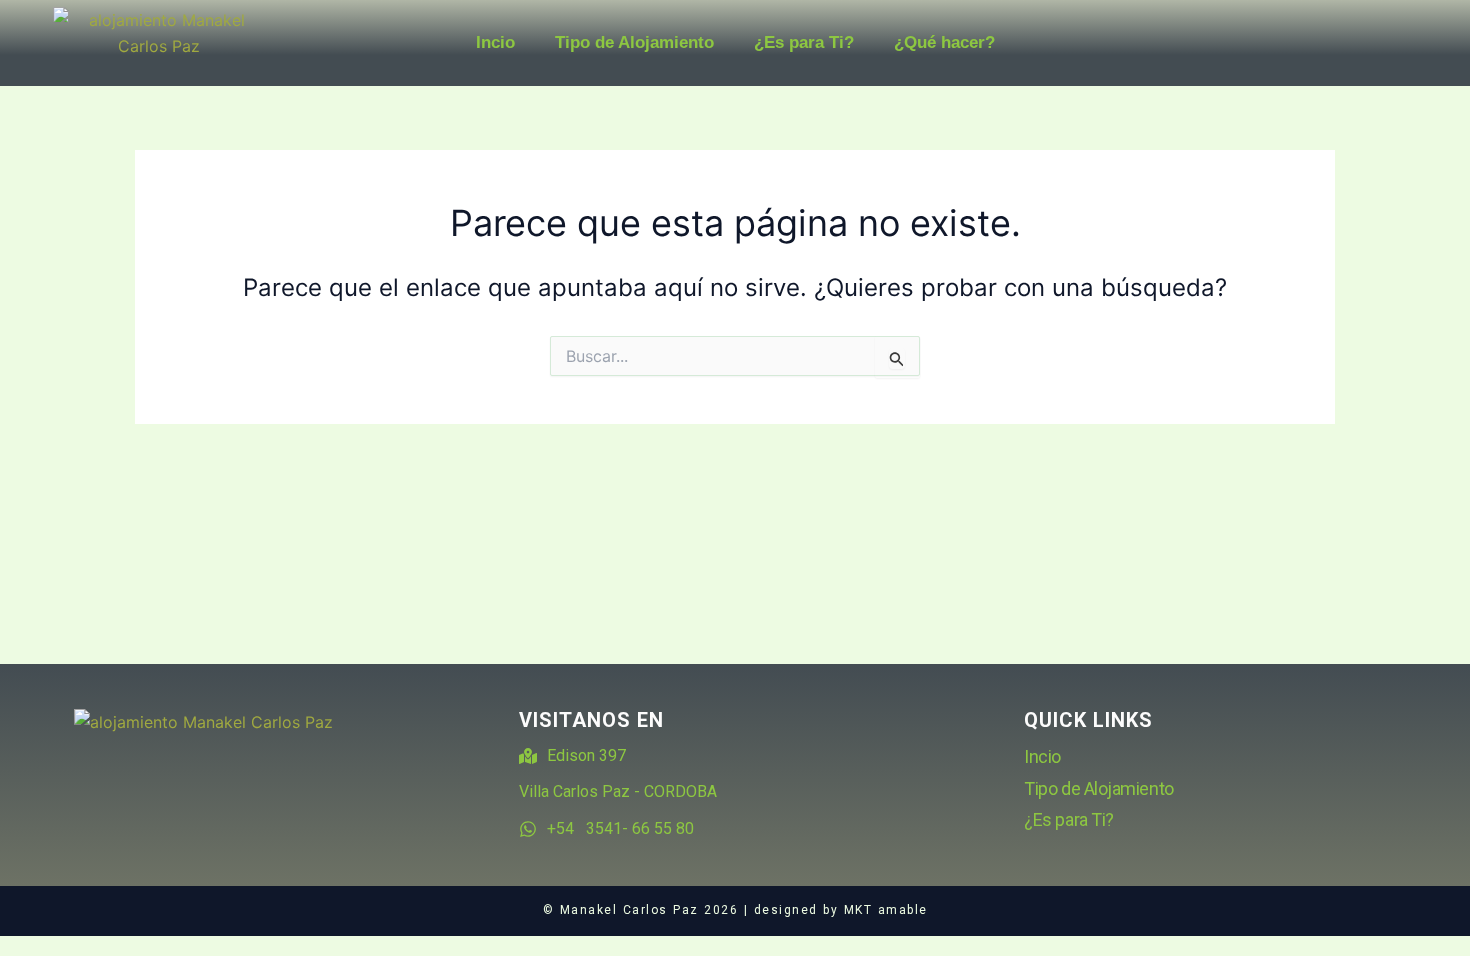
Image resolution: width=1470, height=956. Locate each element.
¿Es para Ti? (804, 42)
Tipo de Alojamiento (634, 42)
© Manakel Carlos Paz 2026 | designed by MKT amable (735, 910)
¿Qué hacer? (944, 42)
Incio (495, 42)
